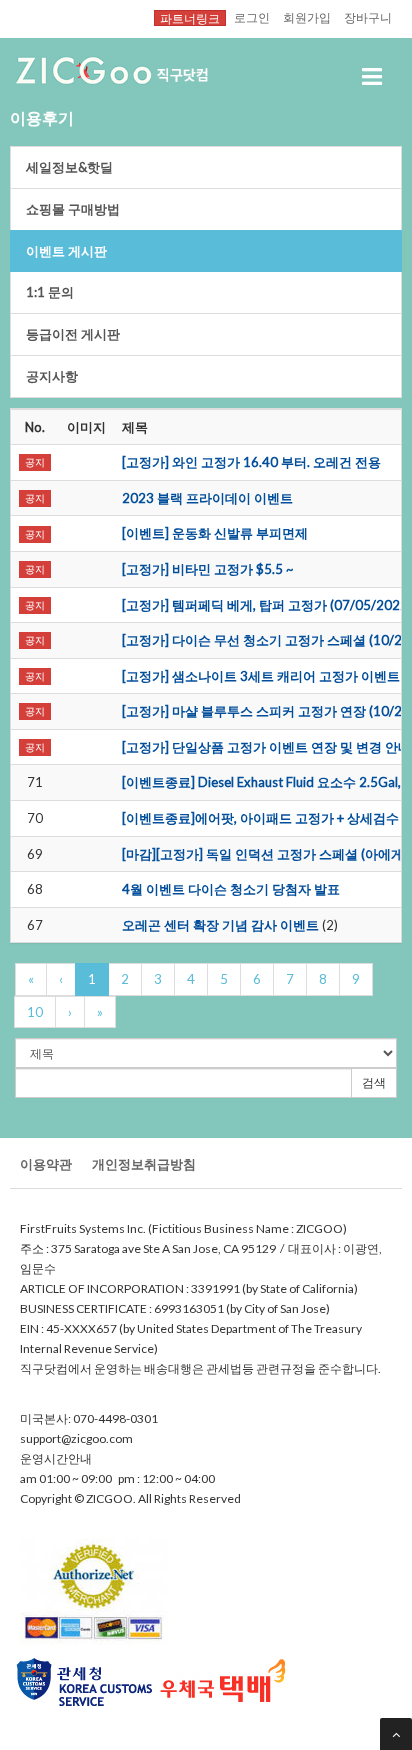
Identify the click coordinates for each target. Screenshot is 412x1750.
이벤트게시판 (66, 251)
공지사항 (52, 376)
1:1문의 (50, 292)
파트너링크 (190, 18)
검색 (374, 1082)
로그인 (252, 17)
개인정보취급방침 (144, 1164)
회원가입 (307, 17)
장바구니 (368, 17)
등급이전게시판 (73, 334)
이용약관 (46, 1164)
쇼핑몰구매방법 (73, 209)
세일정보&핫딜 (69, 167)
